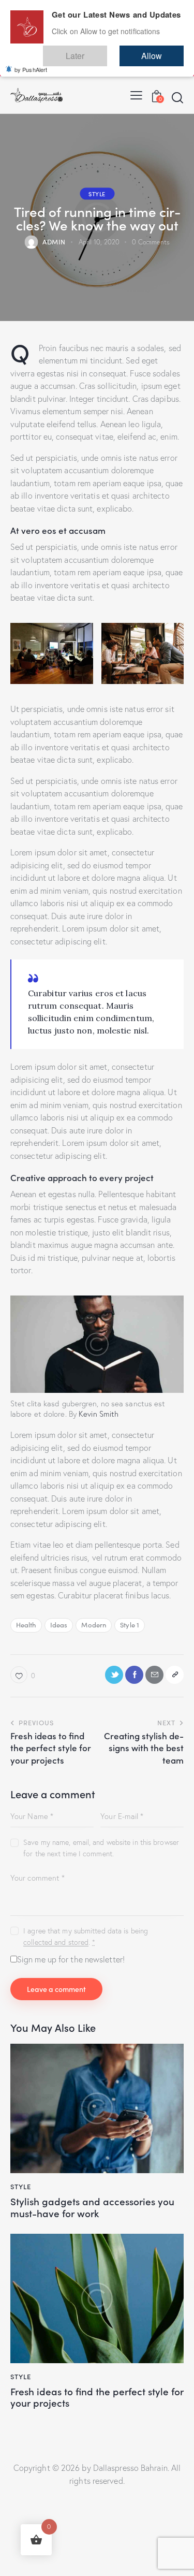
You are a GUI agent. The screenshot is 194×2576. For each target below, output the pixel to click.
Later (106, 51)
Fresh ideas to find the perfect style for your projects (97, 2397)
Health (26, 1625)
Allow (162, 51)
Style (97, 193)
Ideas (59, 1625)
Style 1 (130, 1625)
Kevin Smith (99, 1414)
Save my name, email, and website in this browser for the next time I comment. (101, 1848)
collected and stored (56, 1942)
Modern (94, 1625)
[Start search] (177, 97)
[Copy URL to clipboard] (175, 1675)
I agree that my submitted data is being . (86, 1937)
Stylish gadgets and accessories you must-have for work (92, 2207)
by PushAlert (31, 62)
